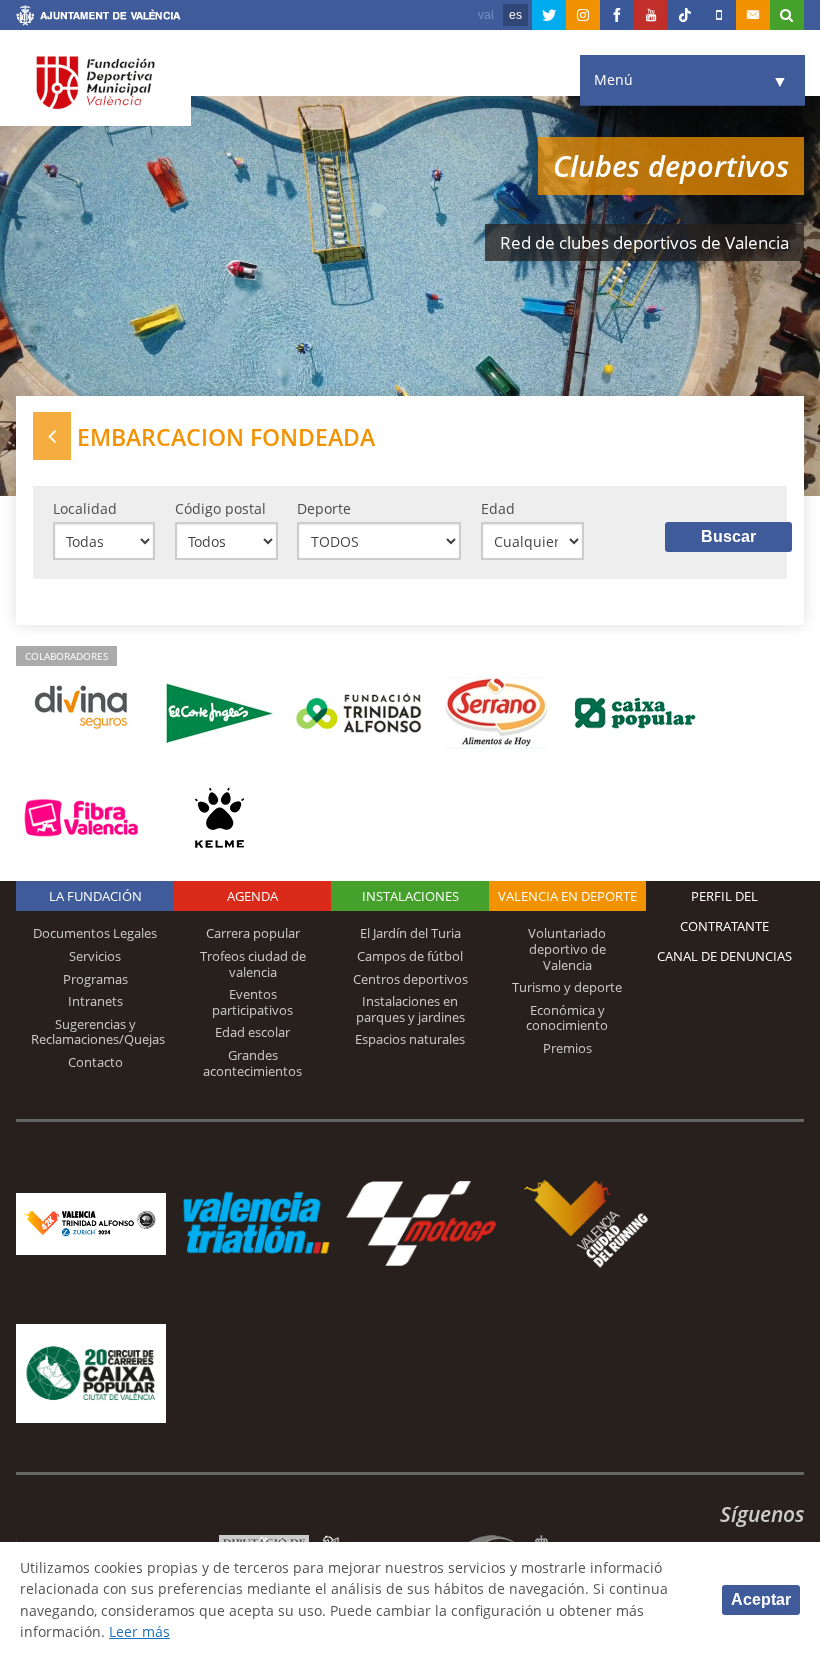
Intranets (95, 1001)
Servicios (95, 956)
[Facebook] (617, 15)
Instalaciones (410, 896)
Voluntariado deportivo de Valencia (567, 948)
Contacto (95, 1062)
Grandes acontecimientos (252, 1063)
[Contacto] (753, 15)
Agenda (252, 896)
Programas (95, 979)
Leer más (139, 1631)
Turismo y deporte (567, 987)
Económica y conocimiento (567, 1018)
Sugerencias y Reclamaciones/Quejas (98, 1032)
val (486, 15)
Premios (567, 1048)
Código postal (220, 508)
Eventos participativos (252, 1002)
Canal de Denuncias (724, 956)
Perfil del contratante (724, 911)
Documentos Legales (95, 933)
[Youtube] (651, 15)
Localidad (85, 508)
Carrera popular (253, 933)
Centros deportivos (410, 979)
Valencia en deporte (567, 896)
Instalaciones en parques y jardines (410, 1009)
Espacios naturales (410, 1039)
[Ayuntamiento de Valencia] (98, 18)
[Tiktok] (685, 15)
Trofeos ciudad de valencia (253, 964)
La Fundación (95, 896)
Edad (498, 508)
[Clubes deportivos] (52, 435)
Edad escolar (252, 1032)
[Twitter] (549, 15)
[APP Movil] (719, 15)
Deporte (324, 508)
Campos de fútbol (410, 956)
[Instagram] (583, 15)
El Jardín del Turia (410, 933)
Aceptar (761, 1599)
